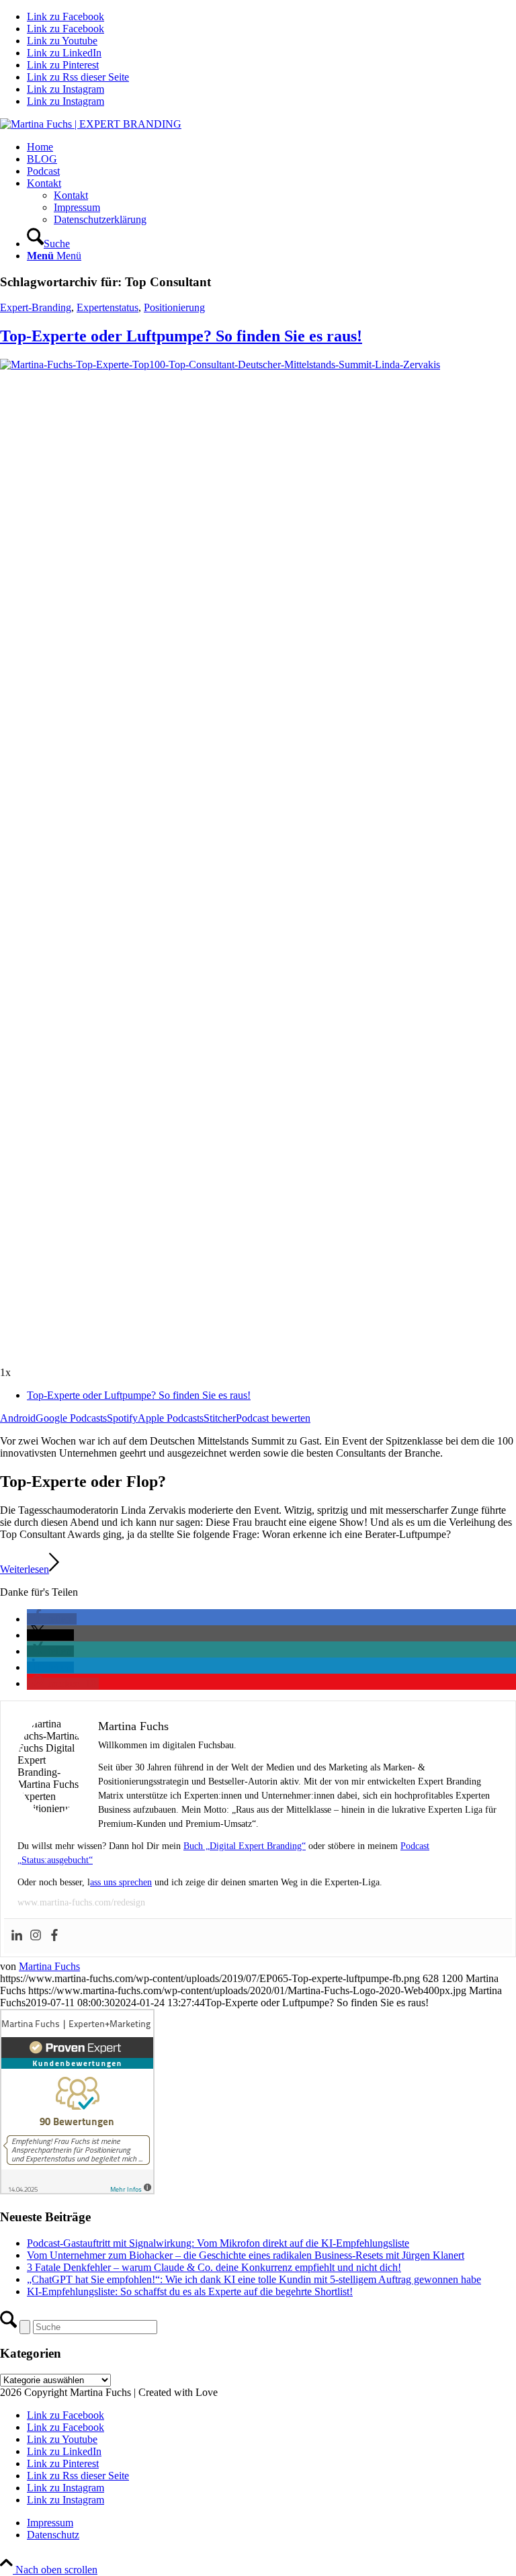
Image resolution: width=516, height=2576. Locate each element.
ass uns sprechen (121, 1882)
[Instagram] (36, 1936)
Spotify (122, 1418)
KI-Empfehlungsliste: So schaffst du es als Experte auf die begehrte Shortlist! (190, 2291)
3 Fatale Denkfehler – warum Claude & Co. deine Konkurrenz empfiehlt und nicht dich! (214, 2267)
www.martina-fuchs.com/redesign (81, 1902)
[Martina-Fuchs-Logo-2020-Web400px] (91, 124)
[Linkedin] (17, 1936)
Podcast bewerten (273, 1418)
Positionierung (174, 307)
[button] (52, 1619)
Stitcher (220, 1418)
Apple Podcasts (171, 1418)
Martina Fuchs (49, 1966)
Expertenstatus (107, 307)
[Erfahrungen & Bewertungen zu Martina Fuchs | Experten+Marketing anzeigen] (77, 2191)
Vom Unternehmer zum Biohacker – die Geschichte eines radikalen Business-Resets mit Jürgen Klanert (246, 2255)
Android (18, 1418)
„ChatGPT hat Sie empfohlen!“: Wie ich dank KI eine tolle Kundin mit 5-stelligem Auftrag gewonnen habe (254, 2279)
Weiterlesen (25, 1569)
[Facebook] (54, 1936)
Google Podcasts (71, 1418)
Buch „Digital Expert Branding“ (245, 1846)
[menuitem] (271, 147)
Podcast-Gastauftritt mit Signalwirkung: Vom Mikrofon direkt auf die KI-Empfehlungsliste (218, 2243)
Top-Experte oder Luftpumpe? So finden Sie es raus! (181, 336)
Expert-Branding (36, 307)
